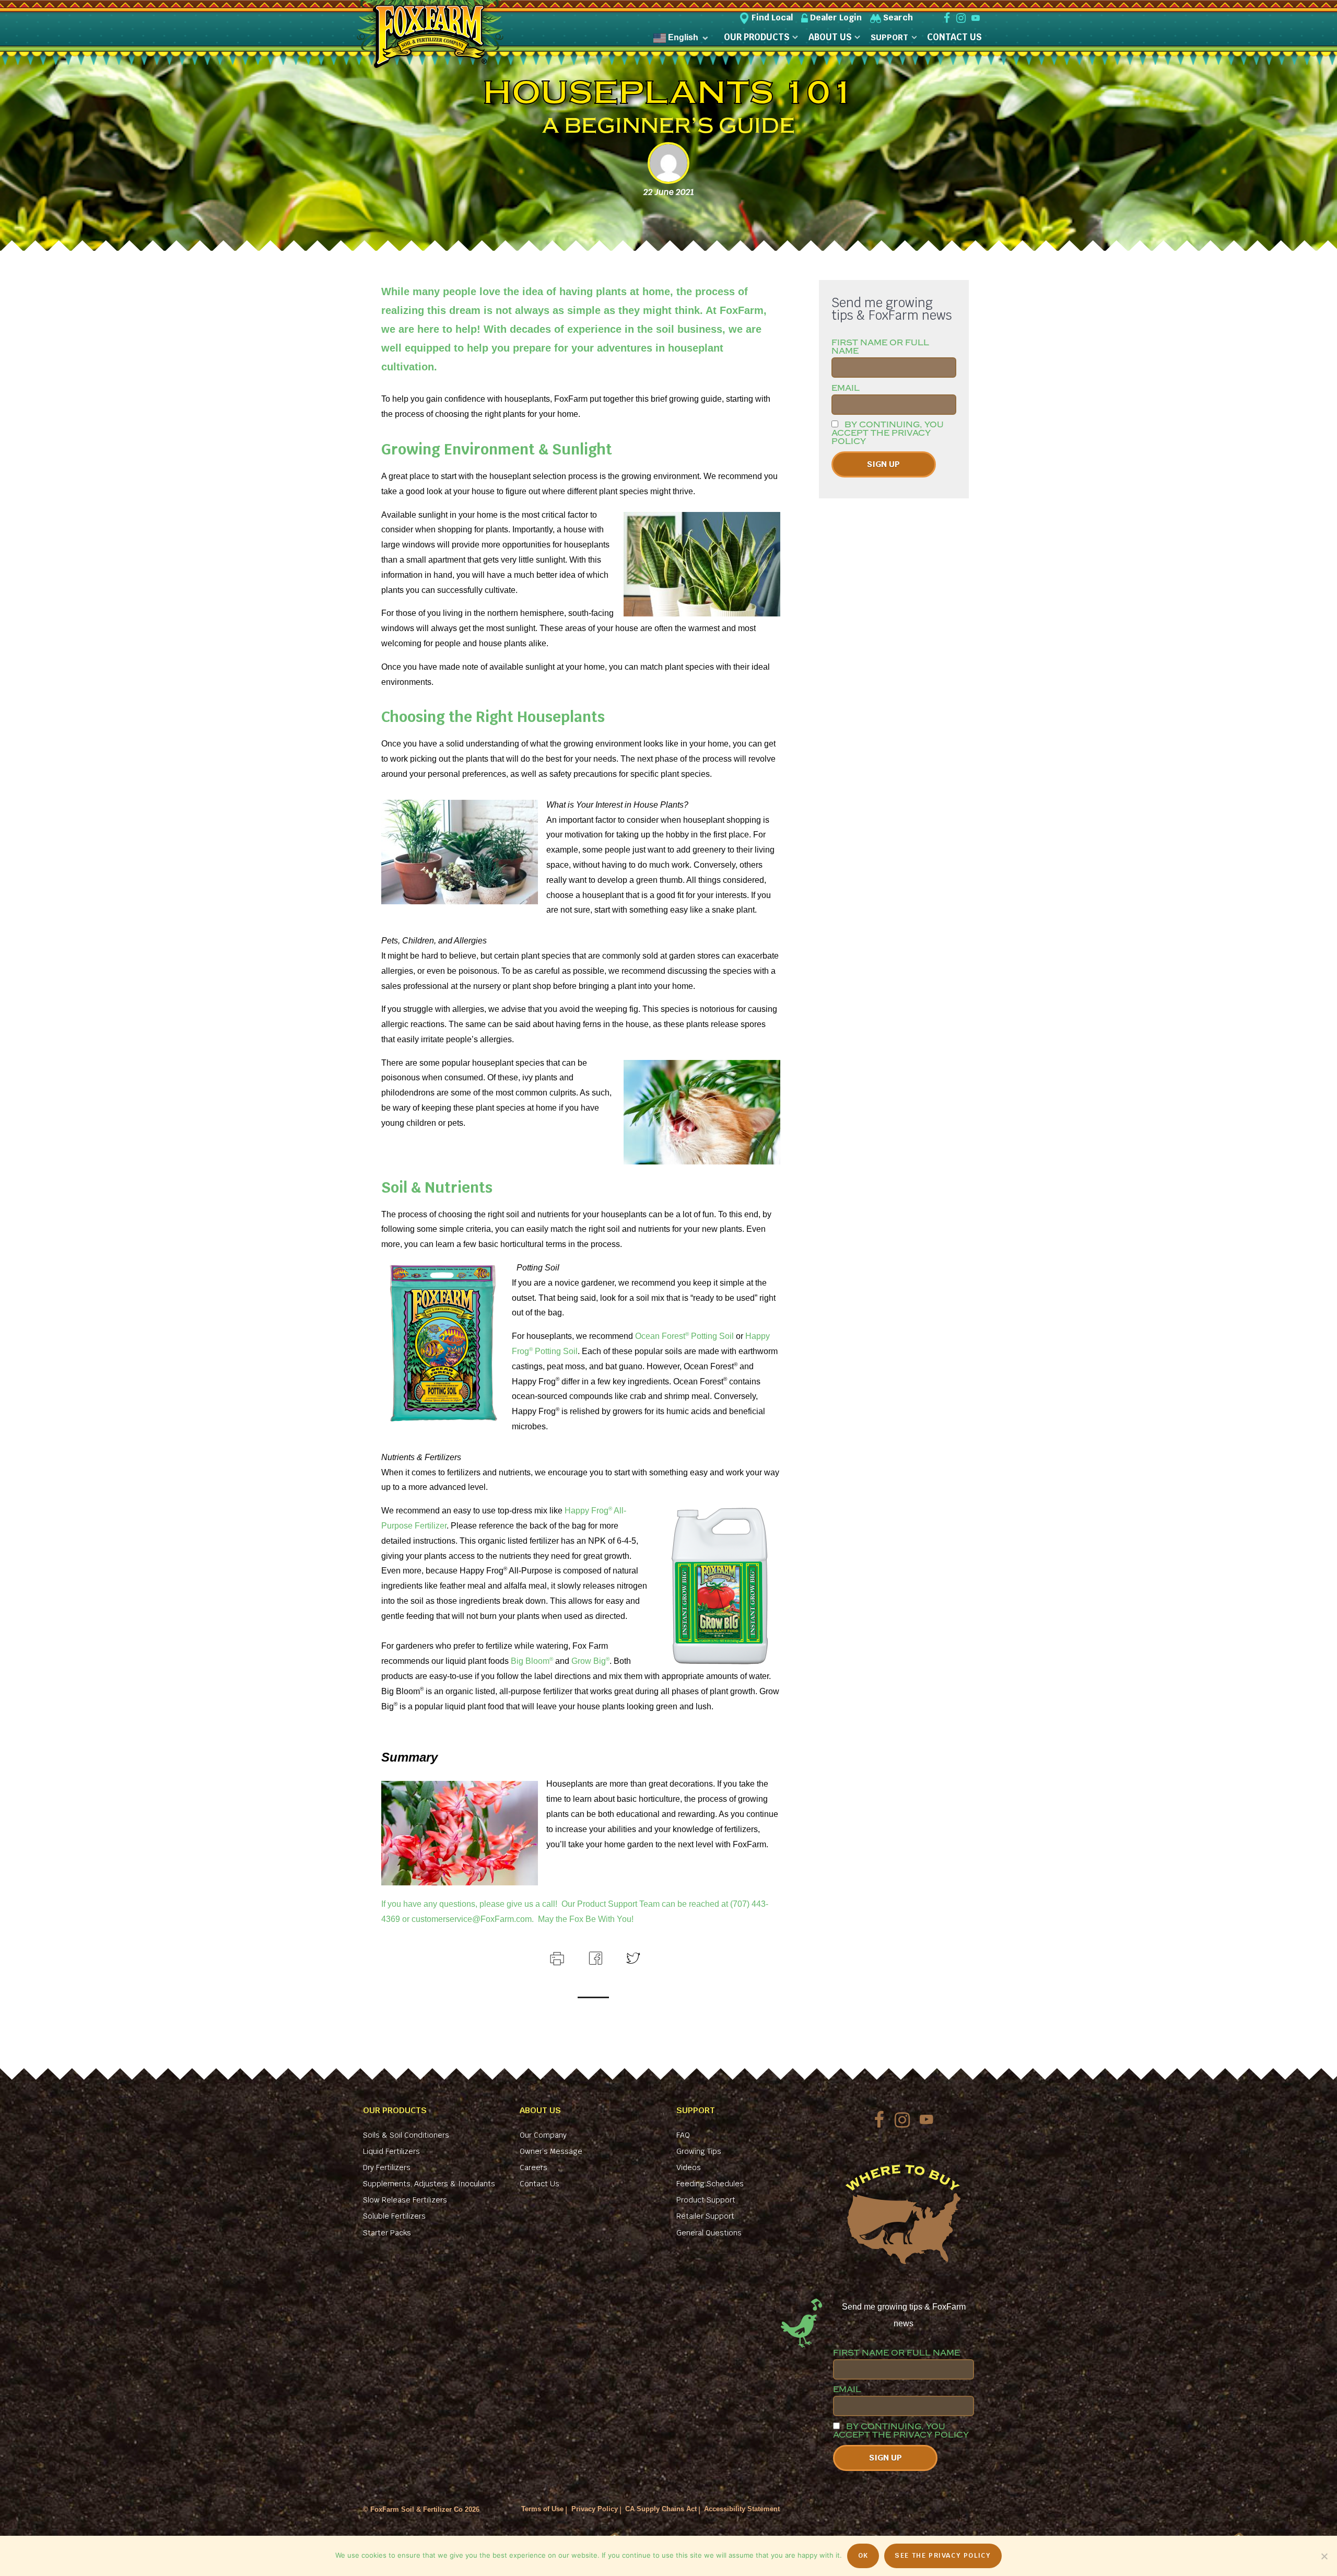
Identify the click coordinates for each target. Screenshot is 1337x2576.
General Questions (709, 2233)
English (682, 37)
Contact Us (540, 2184)
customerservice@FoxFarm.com (472, 1919)
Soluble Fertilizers (394, 2216)
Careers (533, 2167)
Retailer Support (705, 2216)
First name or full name (880, 347)
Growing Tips (699, 2151)
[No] (1324, 2556)
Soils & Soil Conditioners (406, 2135)
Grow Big (590, 1661)
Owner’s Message (551, 2151)
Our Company (543, 2135)
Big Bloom (532, 1661)
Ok (863, 2555)
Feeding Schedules (710, 2184)
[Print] (556, 1957)
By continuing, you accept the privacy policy (888, 433)
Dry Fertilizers (387, 2167)
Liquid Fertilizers (391, 2151)
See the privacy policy (943, 2555)
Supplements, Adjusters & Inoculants (429, 2184)
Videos (689, 2167)
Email (846, 388)
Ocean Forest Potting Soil (684, 1336)
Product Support (706, 2200)
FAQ (683, 2135)
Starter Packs (387, 2233)
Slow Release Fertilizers (405, 2200)
